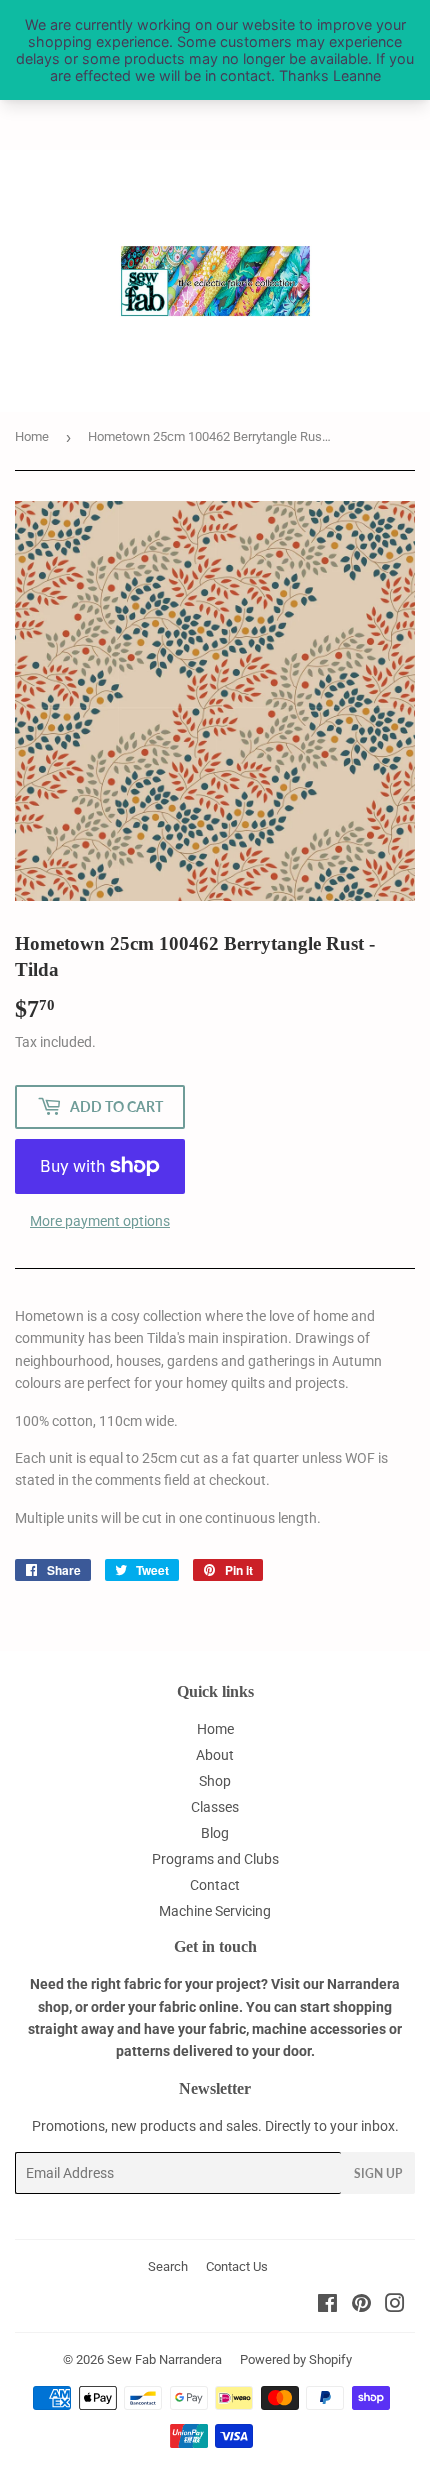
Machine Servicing (215, 1911)
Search (168, 2266)
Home (32, 436)
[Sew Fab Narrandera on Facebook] (327, 2306)
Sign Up (378, 2173)
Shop (215, 1781)
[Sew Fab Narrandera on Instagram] (395, 2306)
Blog (215, 1833)
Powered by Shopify (296, 2359)
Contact (215, 1885)
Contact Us (237, 2266)
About (215, 1755)
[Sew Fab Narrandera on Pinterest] (361, 2306)
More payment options (100, 1221)
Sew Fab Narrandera (164, 2359)
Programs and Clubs (215, 1859)
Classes (215, 1807)
